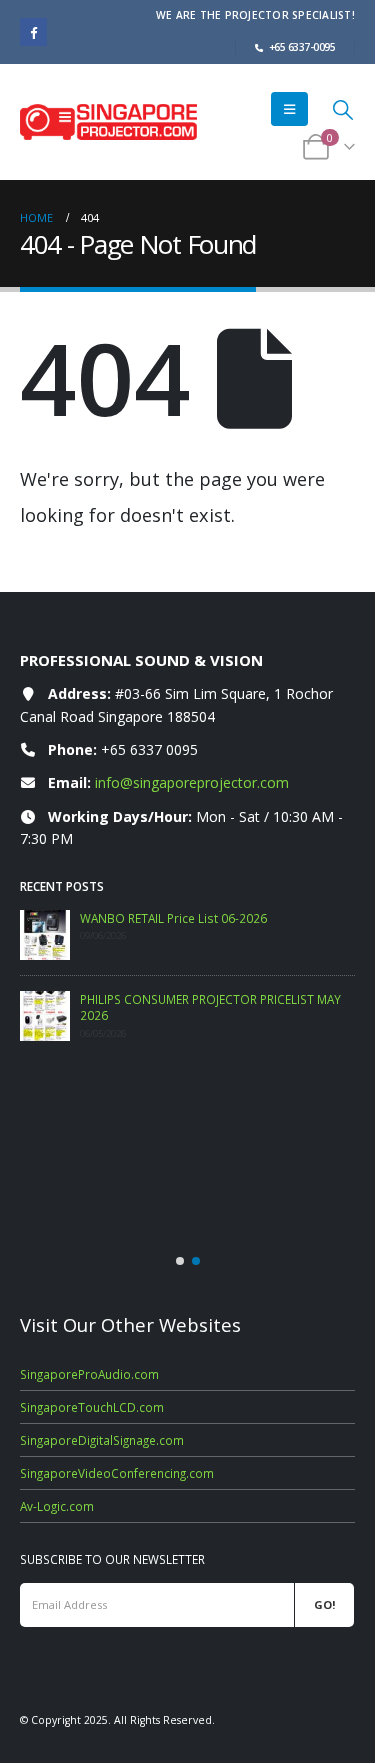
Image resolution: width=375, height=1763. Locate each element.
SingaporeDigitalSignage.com (102, 1440)
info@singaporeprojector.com (192, 782)
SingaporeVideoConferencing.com (117, 1473)
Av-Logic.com (57, 1506)
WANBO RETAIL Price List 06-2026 (173, 918)
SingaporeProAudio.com (89, 1374)
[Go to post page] (45, 935)
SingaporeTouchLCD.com (92, 1407)
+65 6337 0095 (149, 749)
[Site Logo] (108, 121)
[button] (289, 109)
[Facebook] (33, 31)
